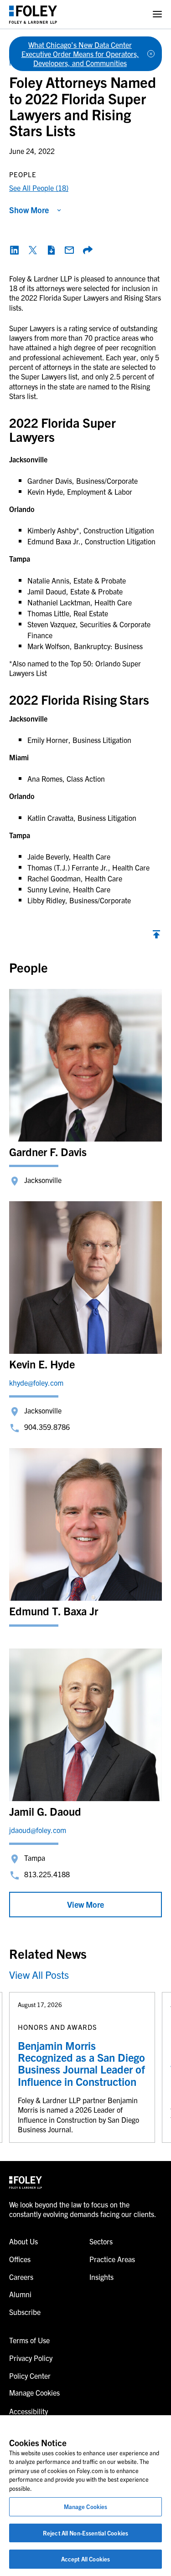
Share (88, 250)
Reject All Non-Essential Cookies (85, 2533)
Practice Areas (112, 2259)
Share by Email (69, 250)
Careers (21, 2277)
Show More (29, 210)
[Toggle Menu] (157, 14)
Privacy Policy (31, 2358)
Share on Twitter (33, 250)
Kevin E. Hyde (42, 1364)
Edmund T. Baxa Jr (54, 1611)
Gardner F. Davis (48, 1152)
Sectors (101, 2241)
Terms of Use (29, 2340)
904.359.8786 (47, 1427)
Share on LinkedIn (15, 250)
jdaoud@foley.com (38, 1830)
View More (85, 1904)
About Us (23, 2241)
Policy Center (30, 2376)
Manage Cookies (86, 2507)
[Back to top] (156, 937)
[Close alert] (151, 54)
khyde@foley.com (36, 1383)
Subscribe (25, 2312)
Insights (101, 2277)
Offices (20, 2259)
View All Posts (39, 1974)
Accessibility (28, 2411)
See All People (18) (39, 188)
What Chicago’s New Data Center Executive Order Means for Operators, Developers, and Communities (80, 54)
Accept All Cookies (85, 2559)
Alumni (20, 2294)
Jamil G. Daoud (45, 1811)
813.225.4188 (47, 1874)
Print (51, 250)
